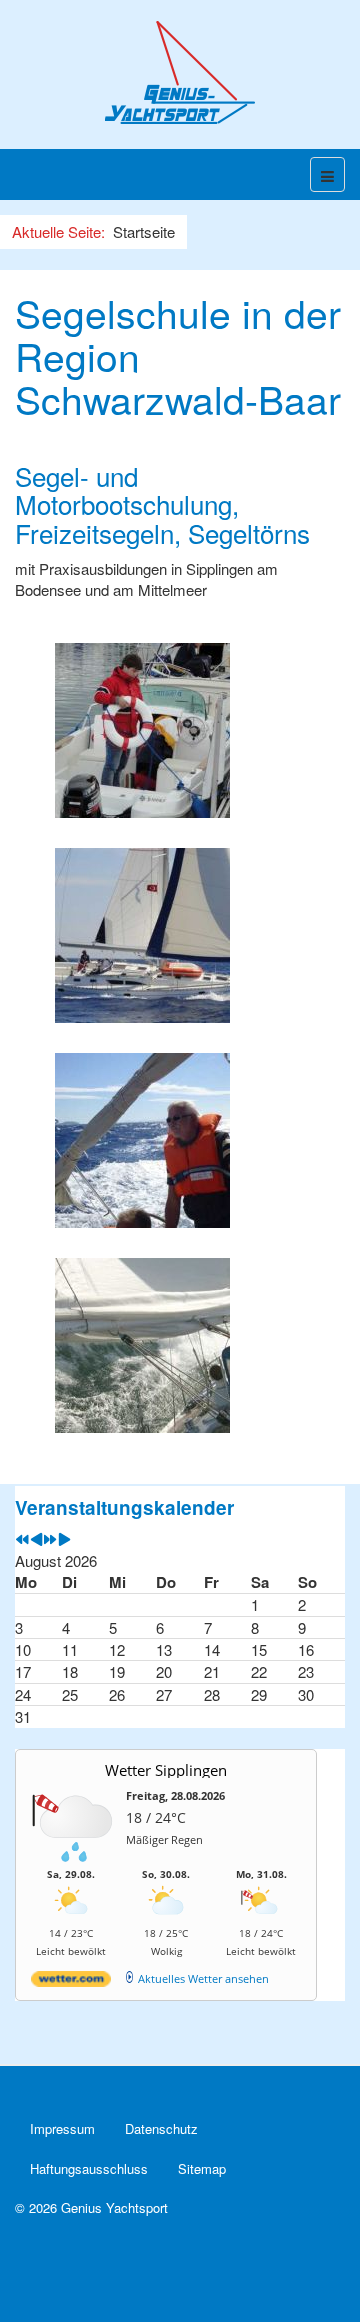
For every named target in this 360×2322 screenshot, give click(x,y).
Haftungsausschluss (89, 2168)
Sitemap (202, 2168)
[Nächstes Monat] (64, 1539)
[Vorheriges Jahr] (22, 1539)
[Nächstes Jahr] (50, 1539)
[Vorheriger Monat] (36, 1539)
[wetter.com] (71, 1982)
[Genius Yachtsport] (180, 72)
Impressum (62, 2128)
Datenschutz (161, 2128)
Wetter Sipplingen (166, 1770)
